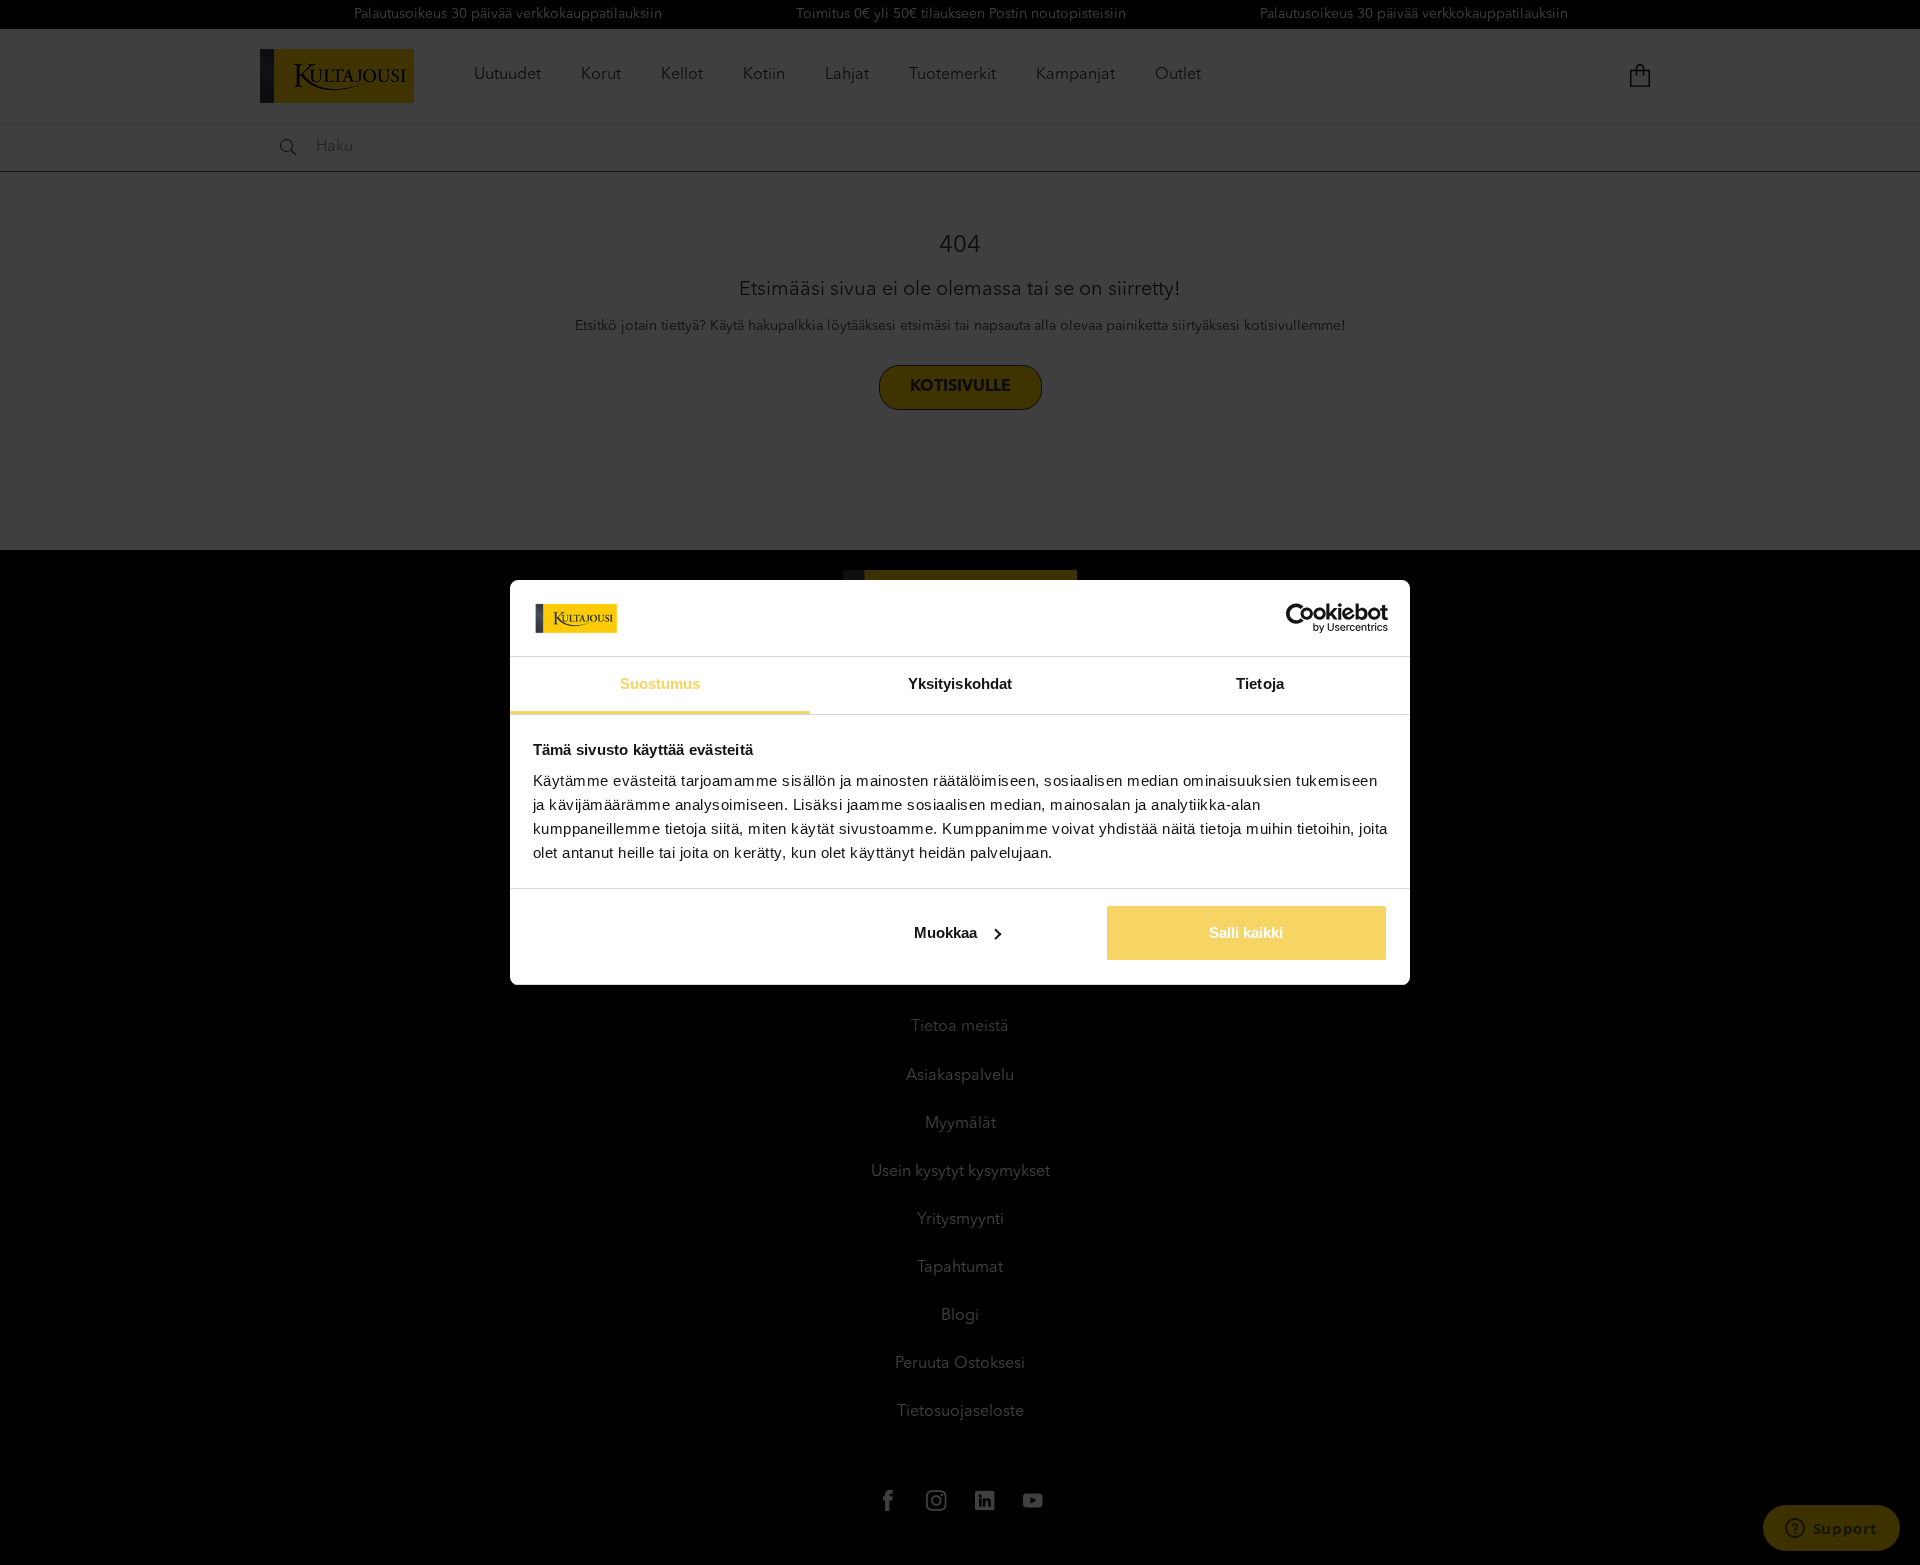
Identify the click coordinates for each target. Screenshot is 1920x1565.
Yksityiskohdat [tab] (960, 683)
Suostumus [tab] (660, 683)
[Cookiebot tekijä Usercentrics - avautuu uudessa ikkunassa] (1300, 618)
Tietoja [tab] (1260, 683)
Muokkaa (945, 932)
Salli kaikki (1246, 932)
